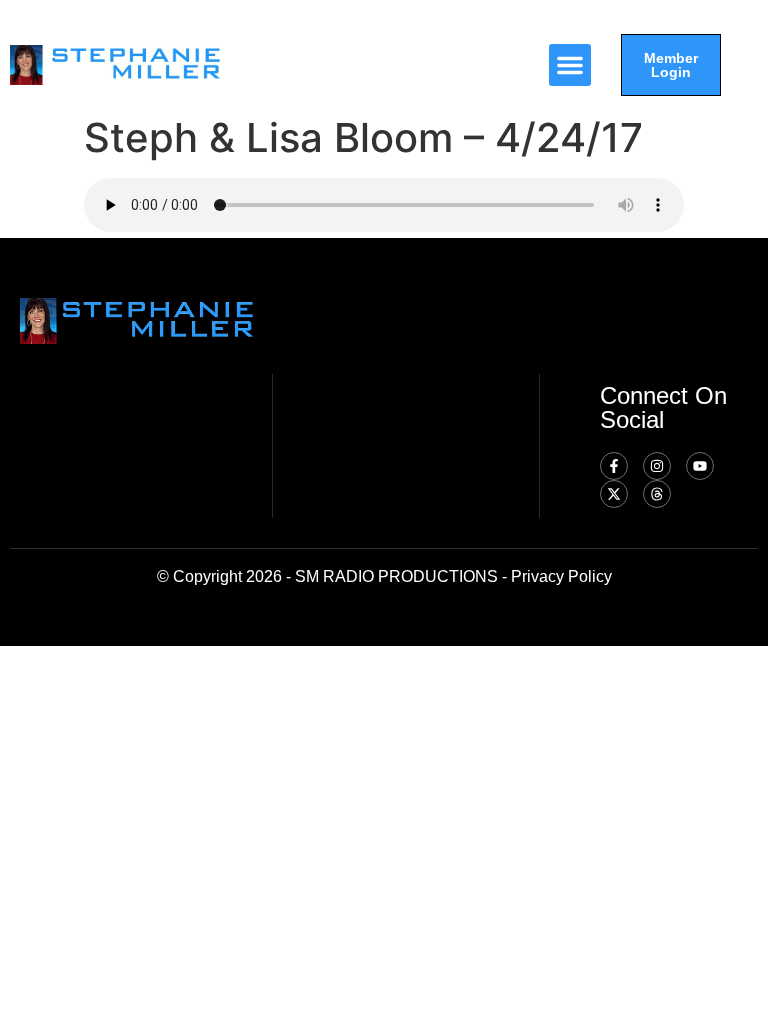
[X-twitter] (614, 494)
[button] (570, 65)
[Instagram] (657, 466)
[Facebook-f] (614, 466)
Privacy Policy (561, 576)
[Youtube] (700, 466)
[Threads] (657, 494)
